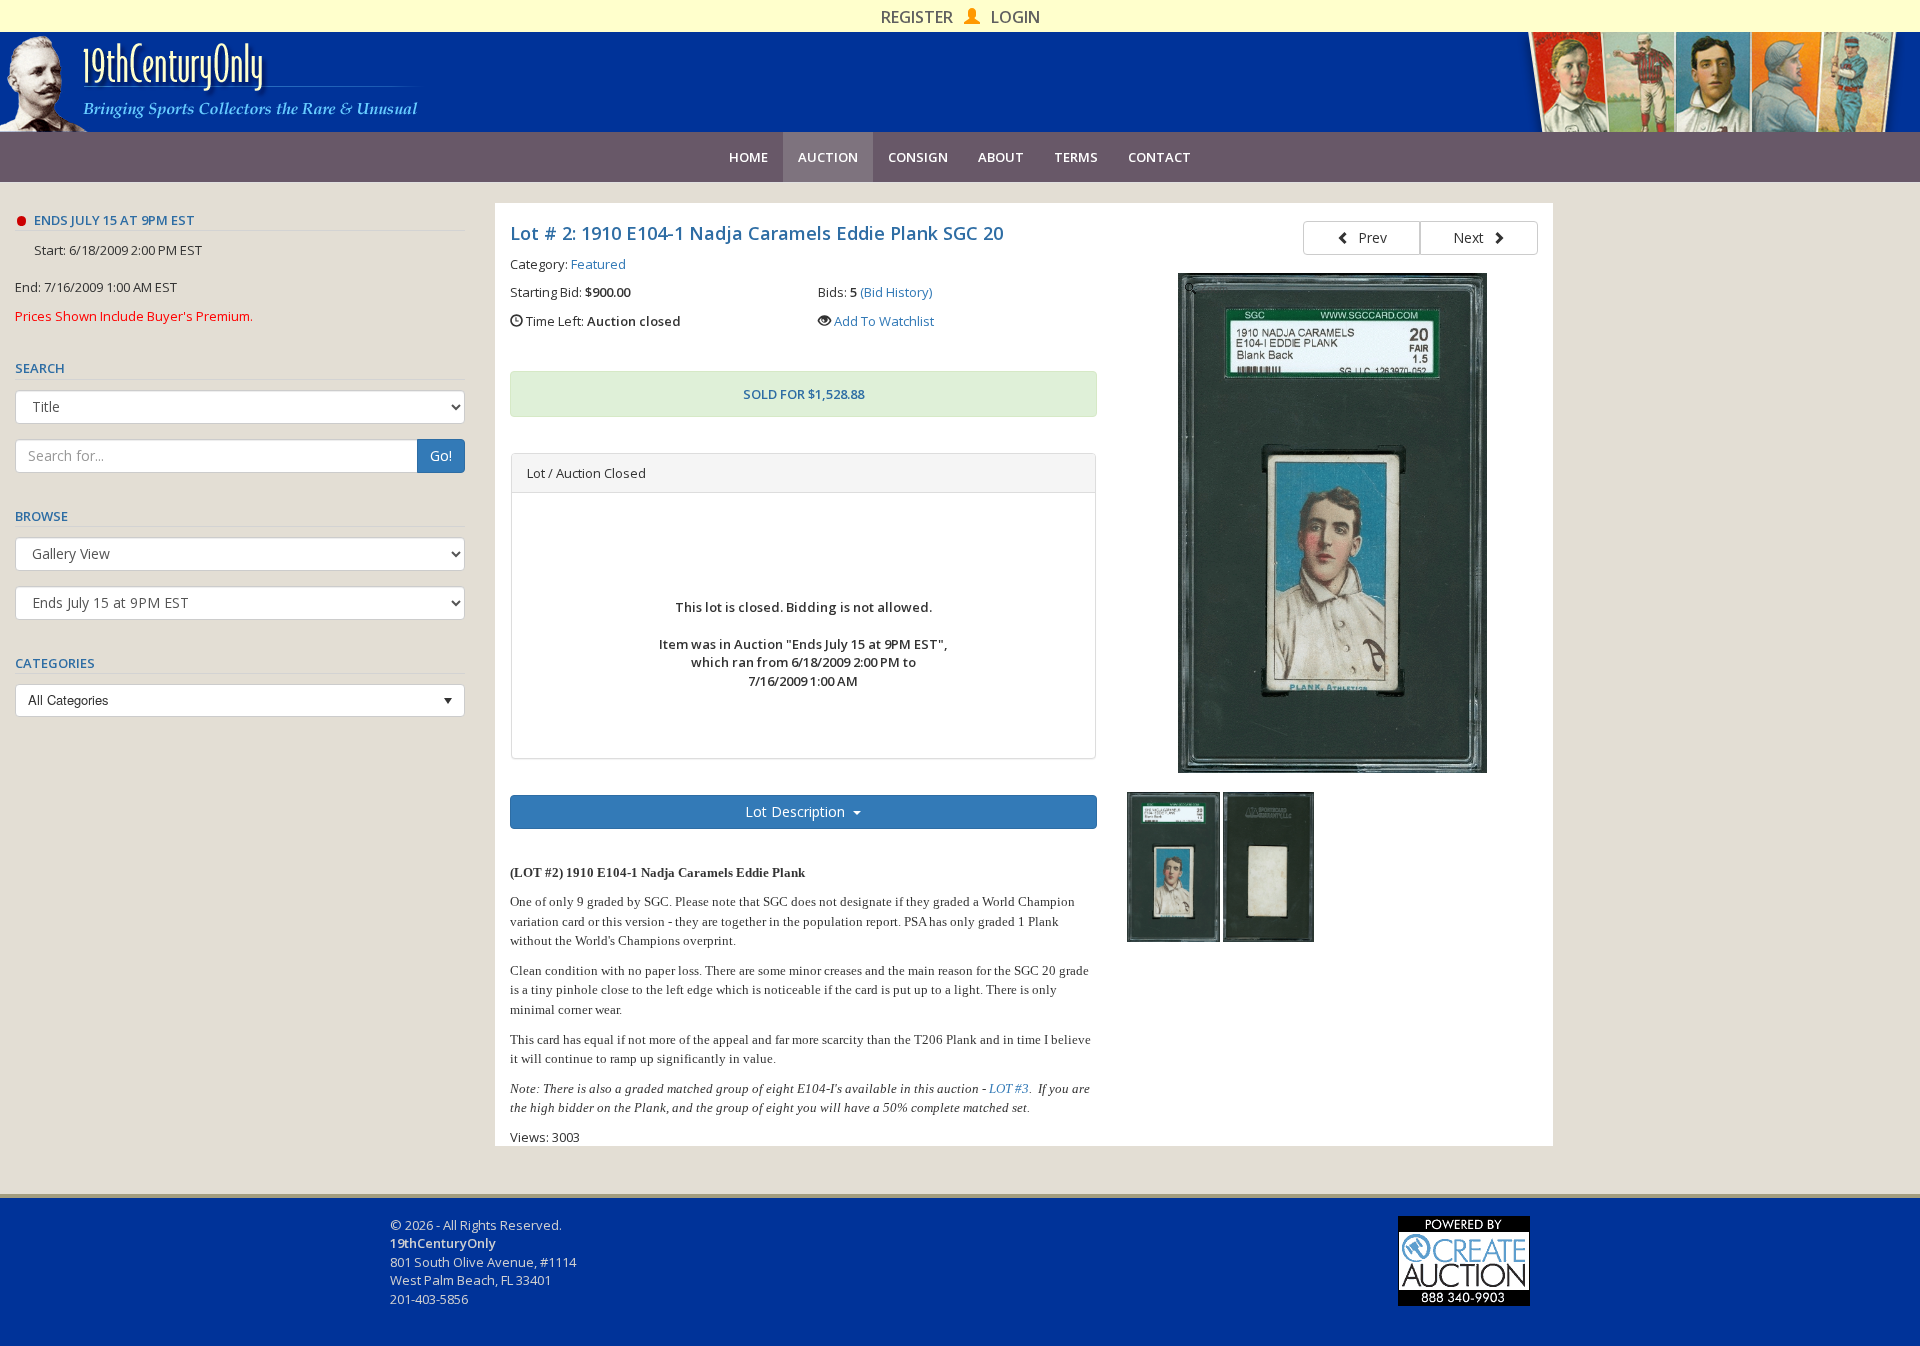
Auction (828, 157)
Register (917, 17)
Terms (1076, 157)
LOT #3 (1009, 1088)
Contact (1159, 157)
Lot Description (799, 811)
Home (748, 157)
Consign (918, 157)
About (1001, 157)
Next (1472, 237)
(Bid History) (896, 292)
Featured (598, 264)
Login (1015, 17)
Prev (1368, 237)
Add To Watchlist (884, 321)
